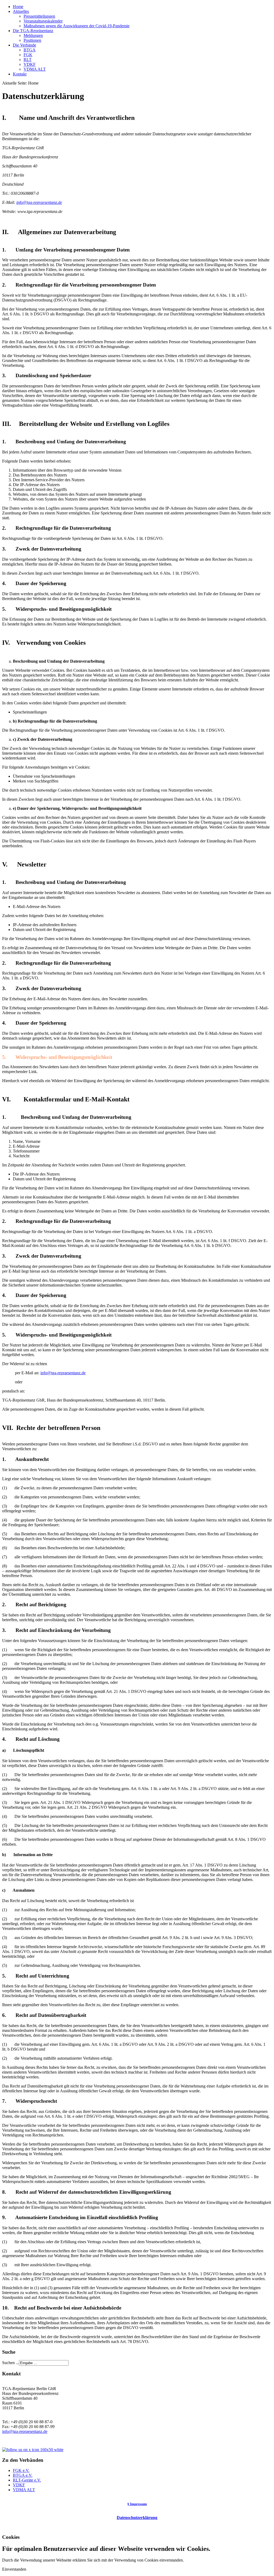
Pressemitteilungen (39, 16)
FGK (28, 55)
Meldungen (33, 35)
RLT (28, 60)
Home (18, 7)
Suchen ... (11, 2363)
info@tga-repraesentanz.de (39, 202)
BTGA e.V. (23, 2475)
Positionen (32, 40)
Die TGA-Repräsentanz (33, 31)
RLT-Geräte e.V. (27, 2480)
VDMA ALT (35, 69)
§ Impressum (137, 2504)
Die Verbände (24, 45)
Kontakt (20, 74)
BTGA (30, 50)
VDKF (30, 64)
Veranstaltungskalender (43, 21)
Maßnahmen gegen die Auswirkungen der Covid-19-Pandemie (77, 26)
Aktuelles (21, 11)
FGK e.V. (21, 2470)
